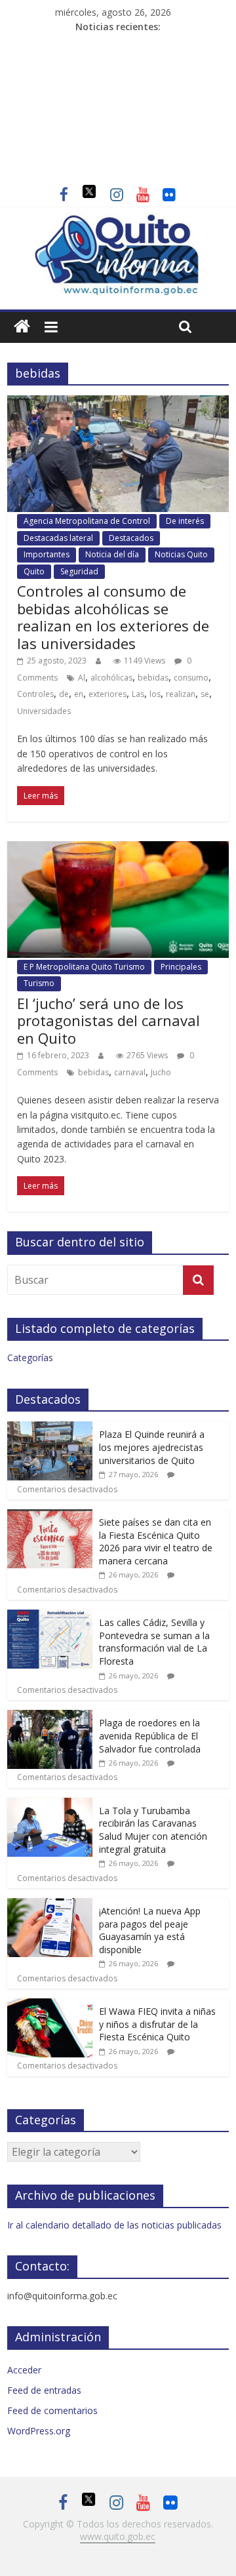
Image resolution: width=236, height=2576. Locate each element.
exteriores (108, 694)
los (155, 694)
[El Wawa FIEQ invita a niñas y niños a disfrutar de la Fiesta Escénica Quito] (50, 2005)
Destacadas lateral (58, 538)
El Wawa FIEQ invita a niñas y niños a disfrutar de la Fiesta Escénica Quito (157, 2024)
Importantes (47, 554)
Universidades (44, 711)
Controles (35, 694)
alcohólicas (111, 678)
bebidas (153, 678)
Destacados (131, 538)
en (79, 694)
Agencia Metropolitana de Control (87, 521)
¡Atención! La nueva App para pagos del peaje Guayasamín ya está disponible (150, 1930)
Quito (34, 571)
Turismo (39, 983)
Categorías (30, 1357)
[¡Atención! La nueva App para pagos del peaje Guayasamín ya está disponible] (50, 1905)
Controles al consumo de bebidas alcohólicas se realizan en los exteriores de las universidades (113, 617)
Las (138, 694)
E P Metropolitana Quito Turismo (84, 967)
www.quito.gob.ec (118, 2536)
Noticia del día (112, 554)
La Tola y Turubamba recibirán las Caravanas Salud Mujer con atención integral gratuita (153, 1830)
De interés (185, 521)
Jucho (161, 1072)
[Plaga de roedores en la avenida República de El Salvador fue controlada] (50, 1717)
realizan (181, 694)
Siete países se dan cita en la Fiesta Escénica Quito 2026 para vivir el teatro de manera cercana (156, 1541)
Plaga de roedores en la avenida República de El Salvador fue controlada (150, 1735)
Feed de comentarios (52, 2410)
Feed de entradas (44, 2390)
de (64, 694)
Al (82, 678)
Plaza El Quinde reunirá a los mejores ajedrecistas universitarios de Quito (152, 1447)
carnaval (130, 1072)
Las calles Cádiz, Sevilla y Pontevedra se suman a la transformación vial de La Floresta (154, 1642)
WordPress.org (39, 2431)
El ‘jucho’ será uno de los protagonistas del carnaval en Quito (108, 1020)
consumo (191, 678)
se (205, 694)
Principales (181, 967)
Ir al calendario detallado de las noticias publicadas (114, 2225)
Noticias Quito (181, 554)
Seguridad (79, 571)
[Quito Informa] (118, 221)
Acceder (24, 2370)
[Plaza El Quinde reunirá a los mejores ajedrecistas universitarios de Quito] (50, 1428)
